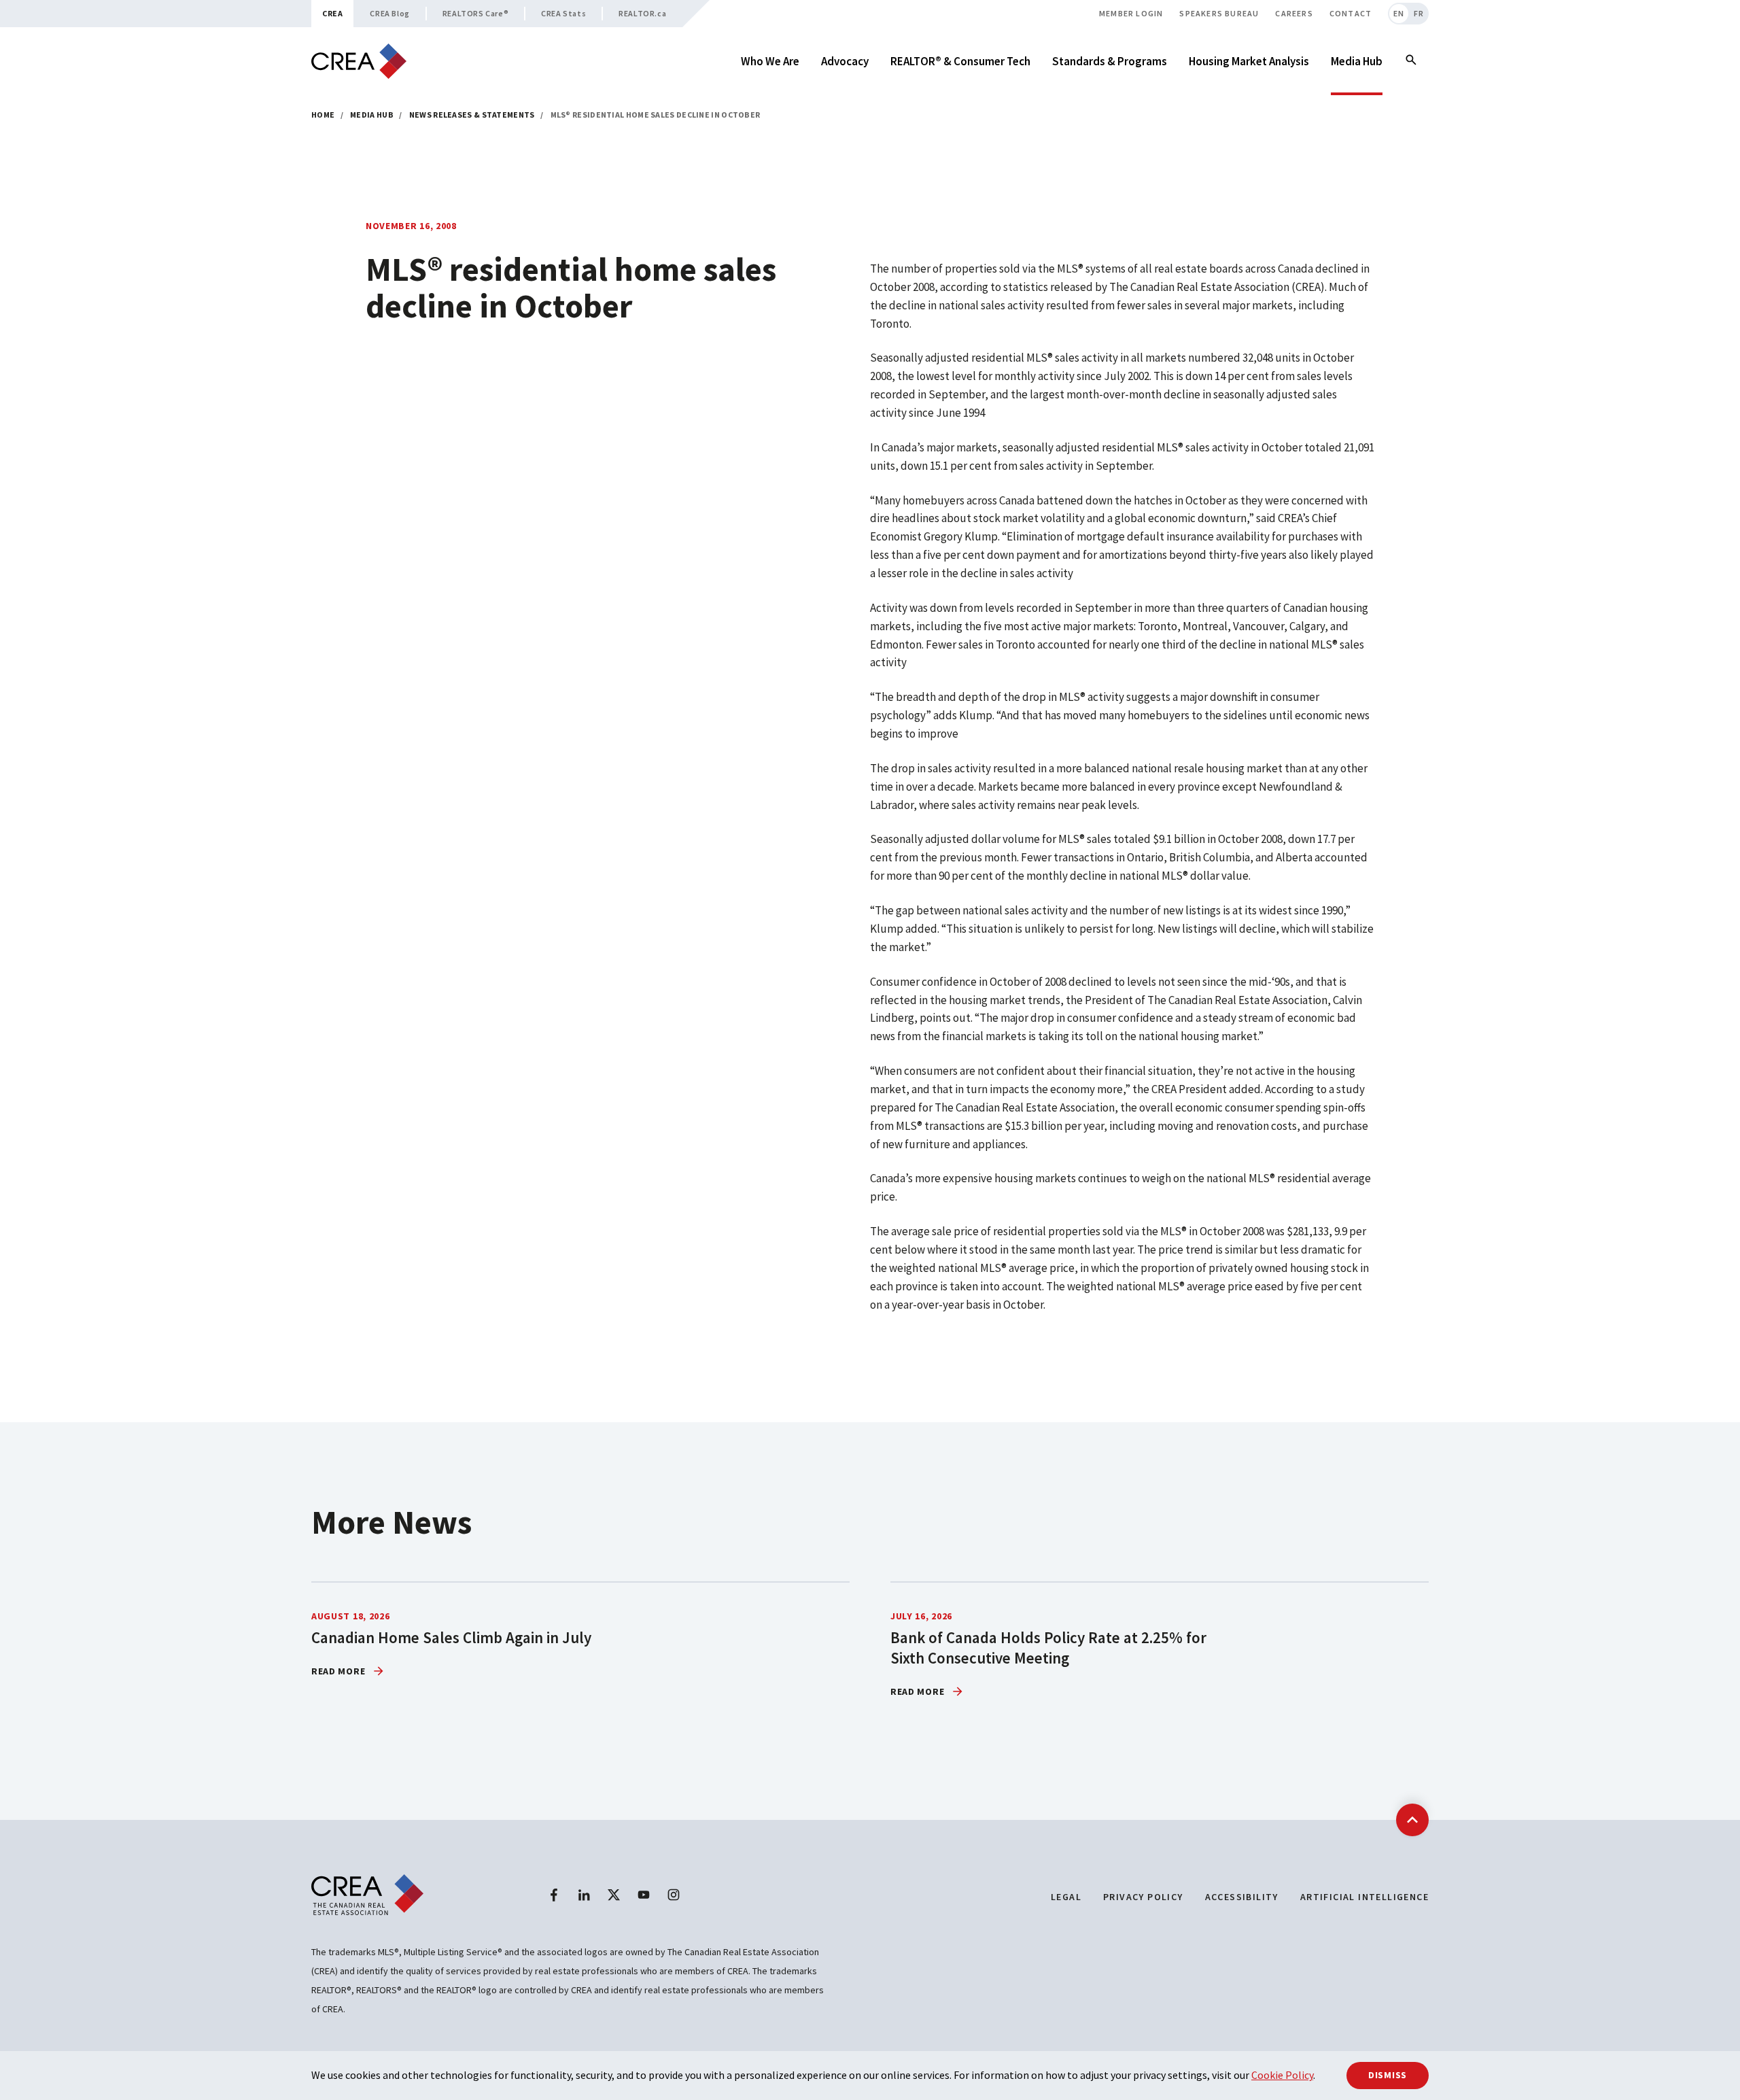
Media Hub (372, 115)
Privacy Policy (1143, 1897)
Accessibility (1242, 1897)
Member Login (1131, 13)
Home (323, 115)
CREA (332, 13)
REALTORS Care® (475, 13)
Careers (1294, 13)
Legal (1066, 1897)
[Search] (1411, 61)
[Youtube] (644, 1895)
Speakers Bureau (1219, 13)
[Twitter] (614, 1895)
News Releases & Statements (472, 115)
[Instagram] (674, 1895)
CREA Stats (563, 13)
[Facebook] (554, 1895)
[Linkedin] (584, 1895)
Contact (1351, 13)
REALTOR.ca (642, 13)
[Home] (359, 62)
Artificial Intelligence (1364, 1897)
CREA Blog (389, 13)
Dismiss (1388, 2075)
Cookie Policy (1282, 2075)
